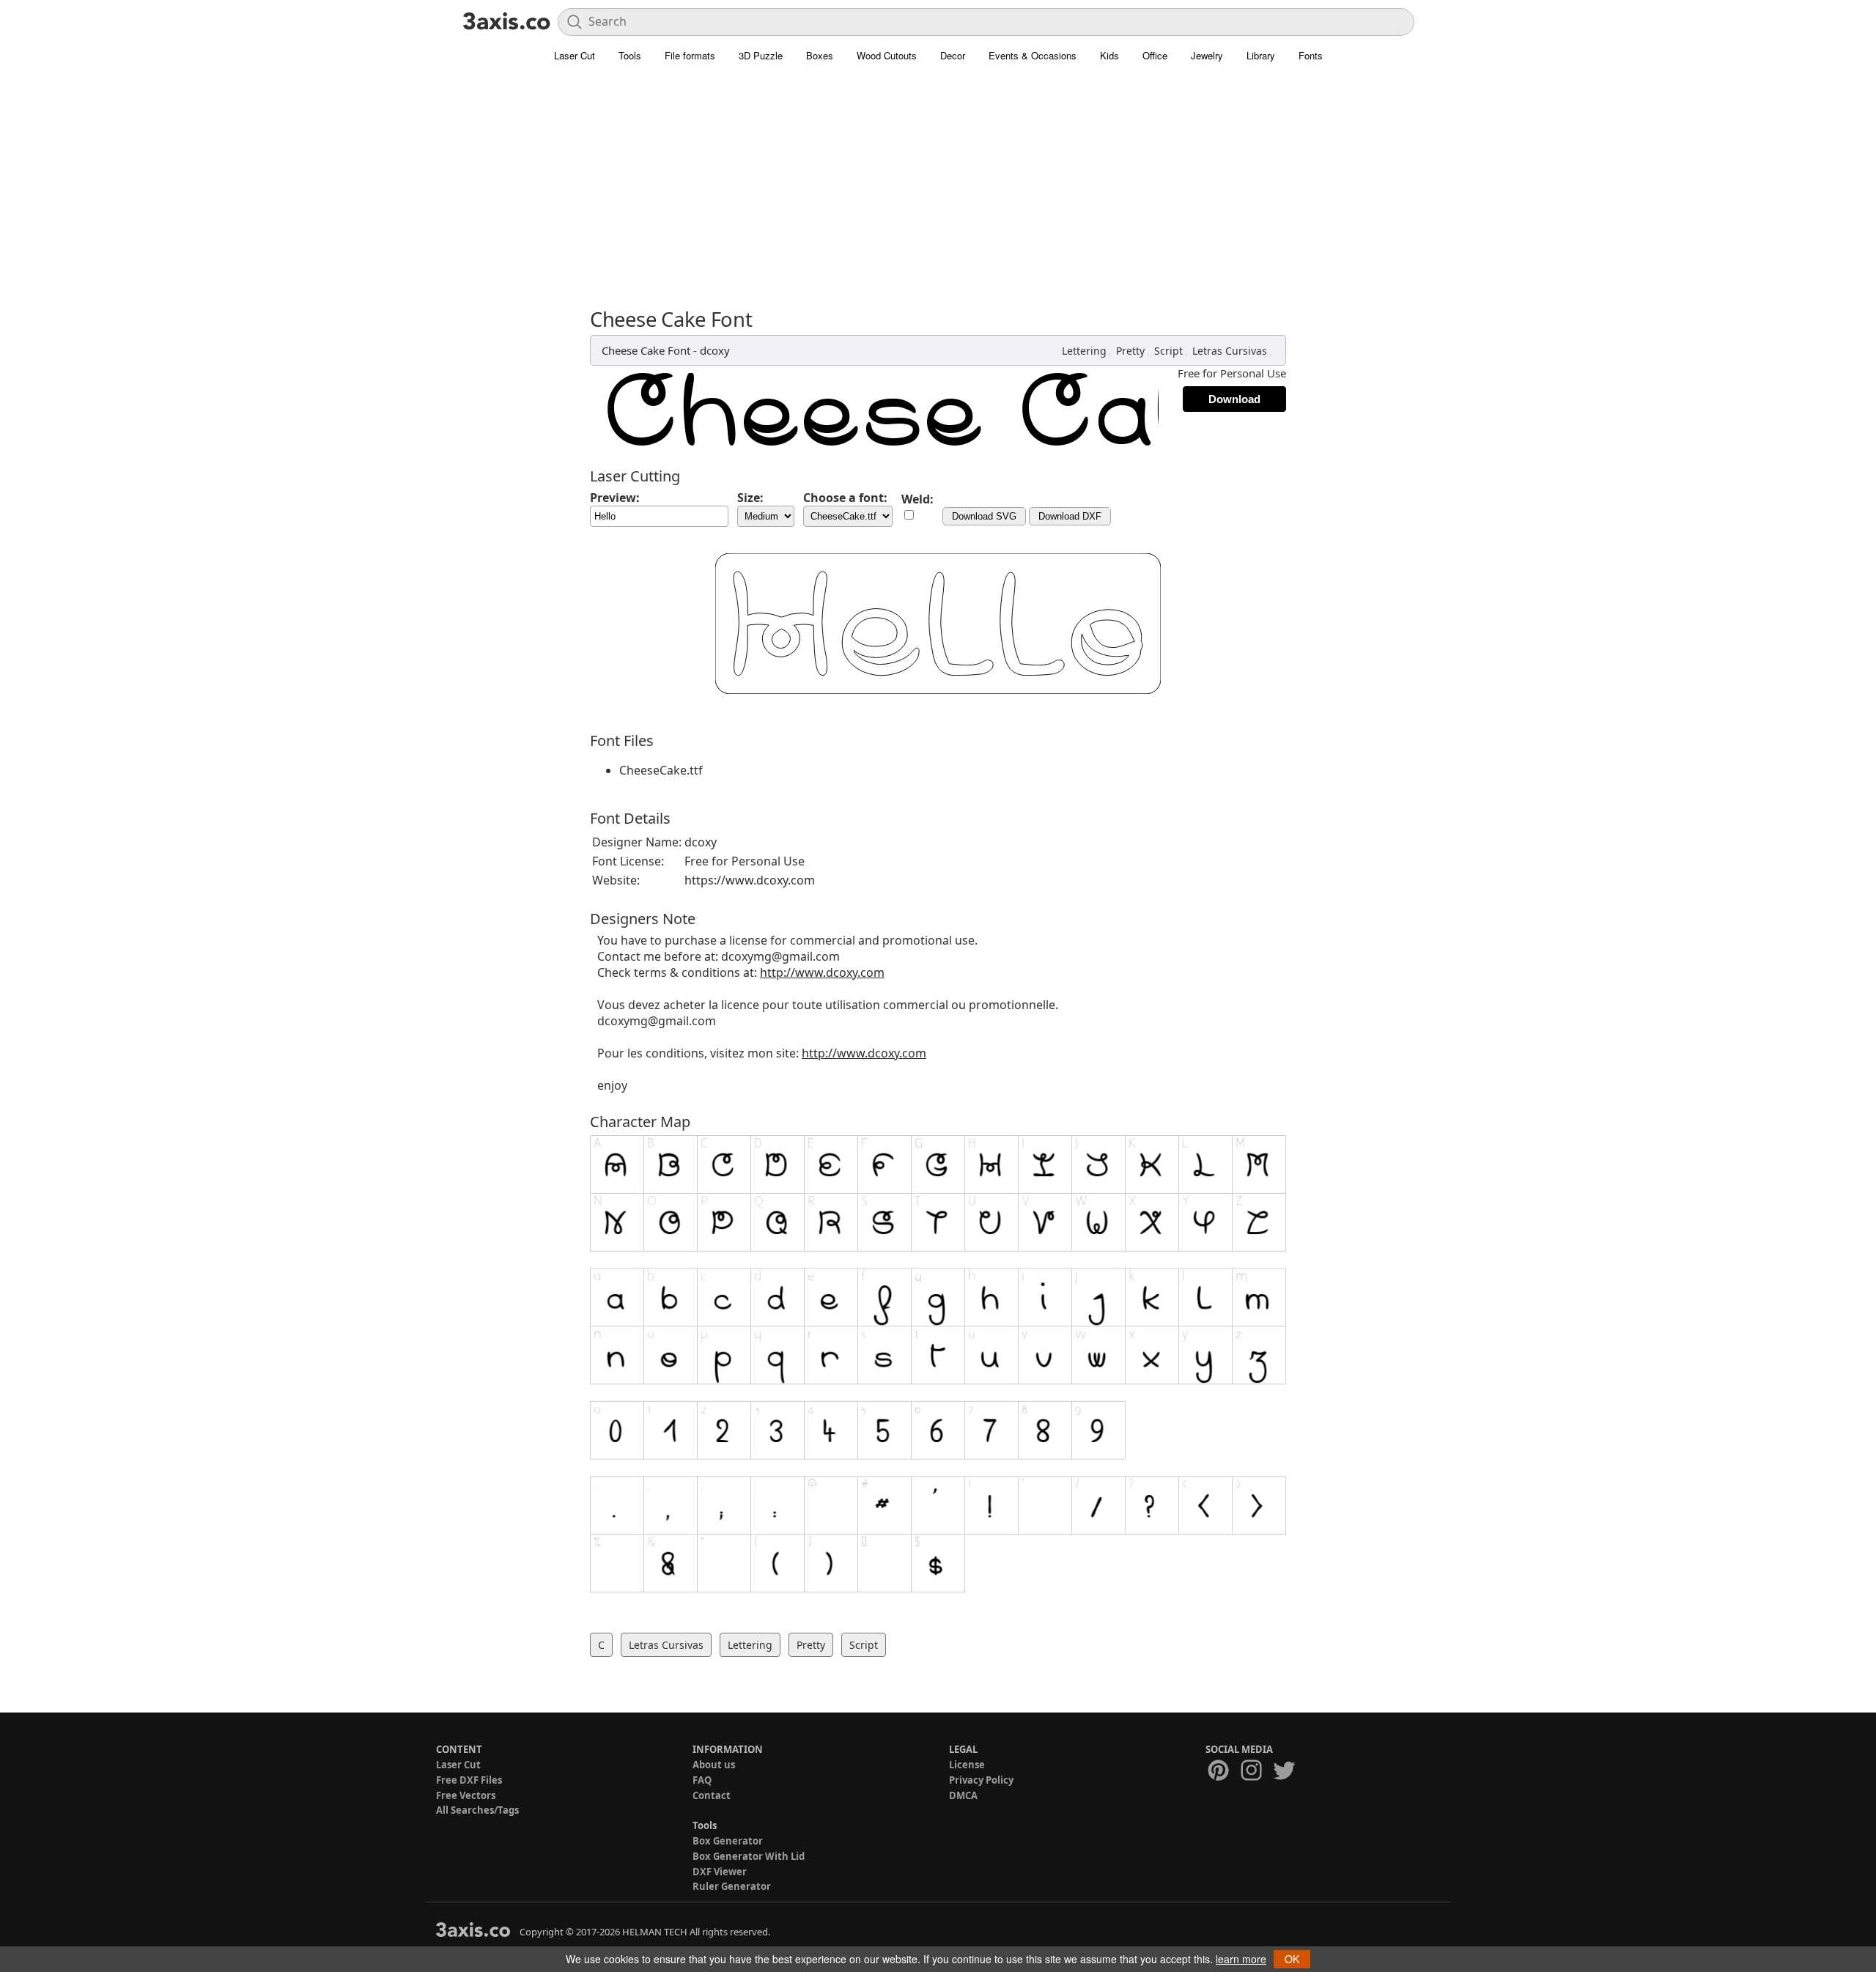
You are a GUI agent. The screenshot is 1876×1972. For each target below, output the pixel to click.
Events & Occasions (1033, 55)
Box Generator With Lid (749, 1856)
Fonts (1311, 55)
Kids (1109, 55)
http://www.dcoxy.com (822, 972)
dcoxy (715, 350)
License (967, 1765)
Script (1168, 351)
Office (1155, 55)
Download (1234, 399)
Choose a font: (845, 498)
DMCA (963, 1795)
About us (714, 1765)
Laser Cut (575, 55)
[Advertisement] (938, 180)
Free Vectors (466, 1795)
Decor (953, 55)
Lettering (1084, 351)
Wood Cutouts (887, 55)
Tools (630, 55)
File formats (690, 55)
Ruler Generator (732, 1886)
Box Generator (728, 1841)
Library (1261, 55)
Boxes (820, 55)
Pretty (1130, 351)
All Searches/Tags (477, 1810)
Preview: (615, 498)
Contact (712, 1795)
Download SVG (984, 516)
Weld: (917, 499)
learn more (1241, 1959)
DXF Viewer (720, 1872)
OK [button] (1292, 1959)
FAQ (702, 1780)
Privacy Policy (981, 1780)
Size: (750, 498)
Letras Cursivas (1230, 351)
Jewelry (1207, 55)
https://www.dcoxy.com (750, 880)
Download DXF (1070, 516)
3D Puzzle (761, 55)
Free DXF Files (469, 1780)
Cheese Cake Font (646, 350)
